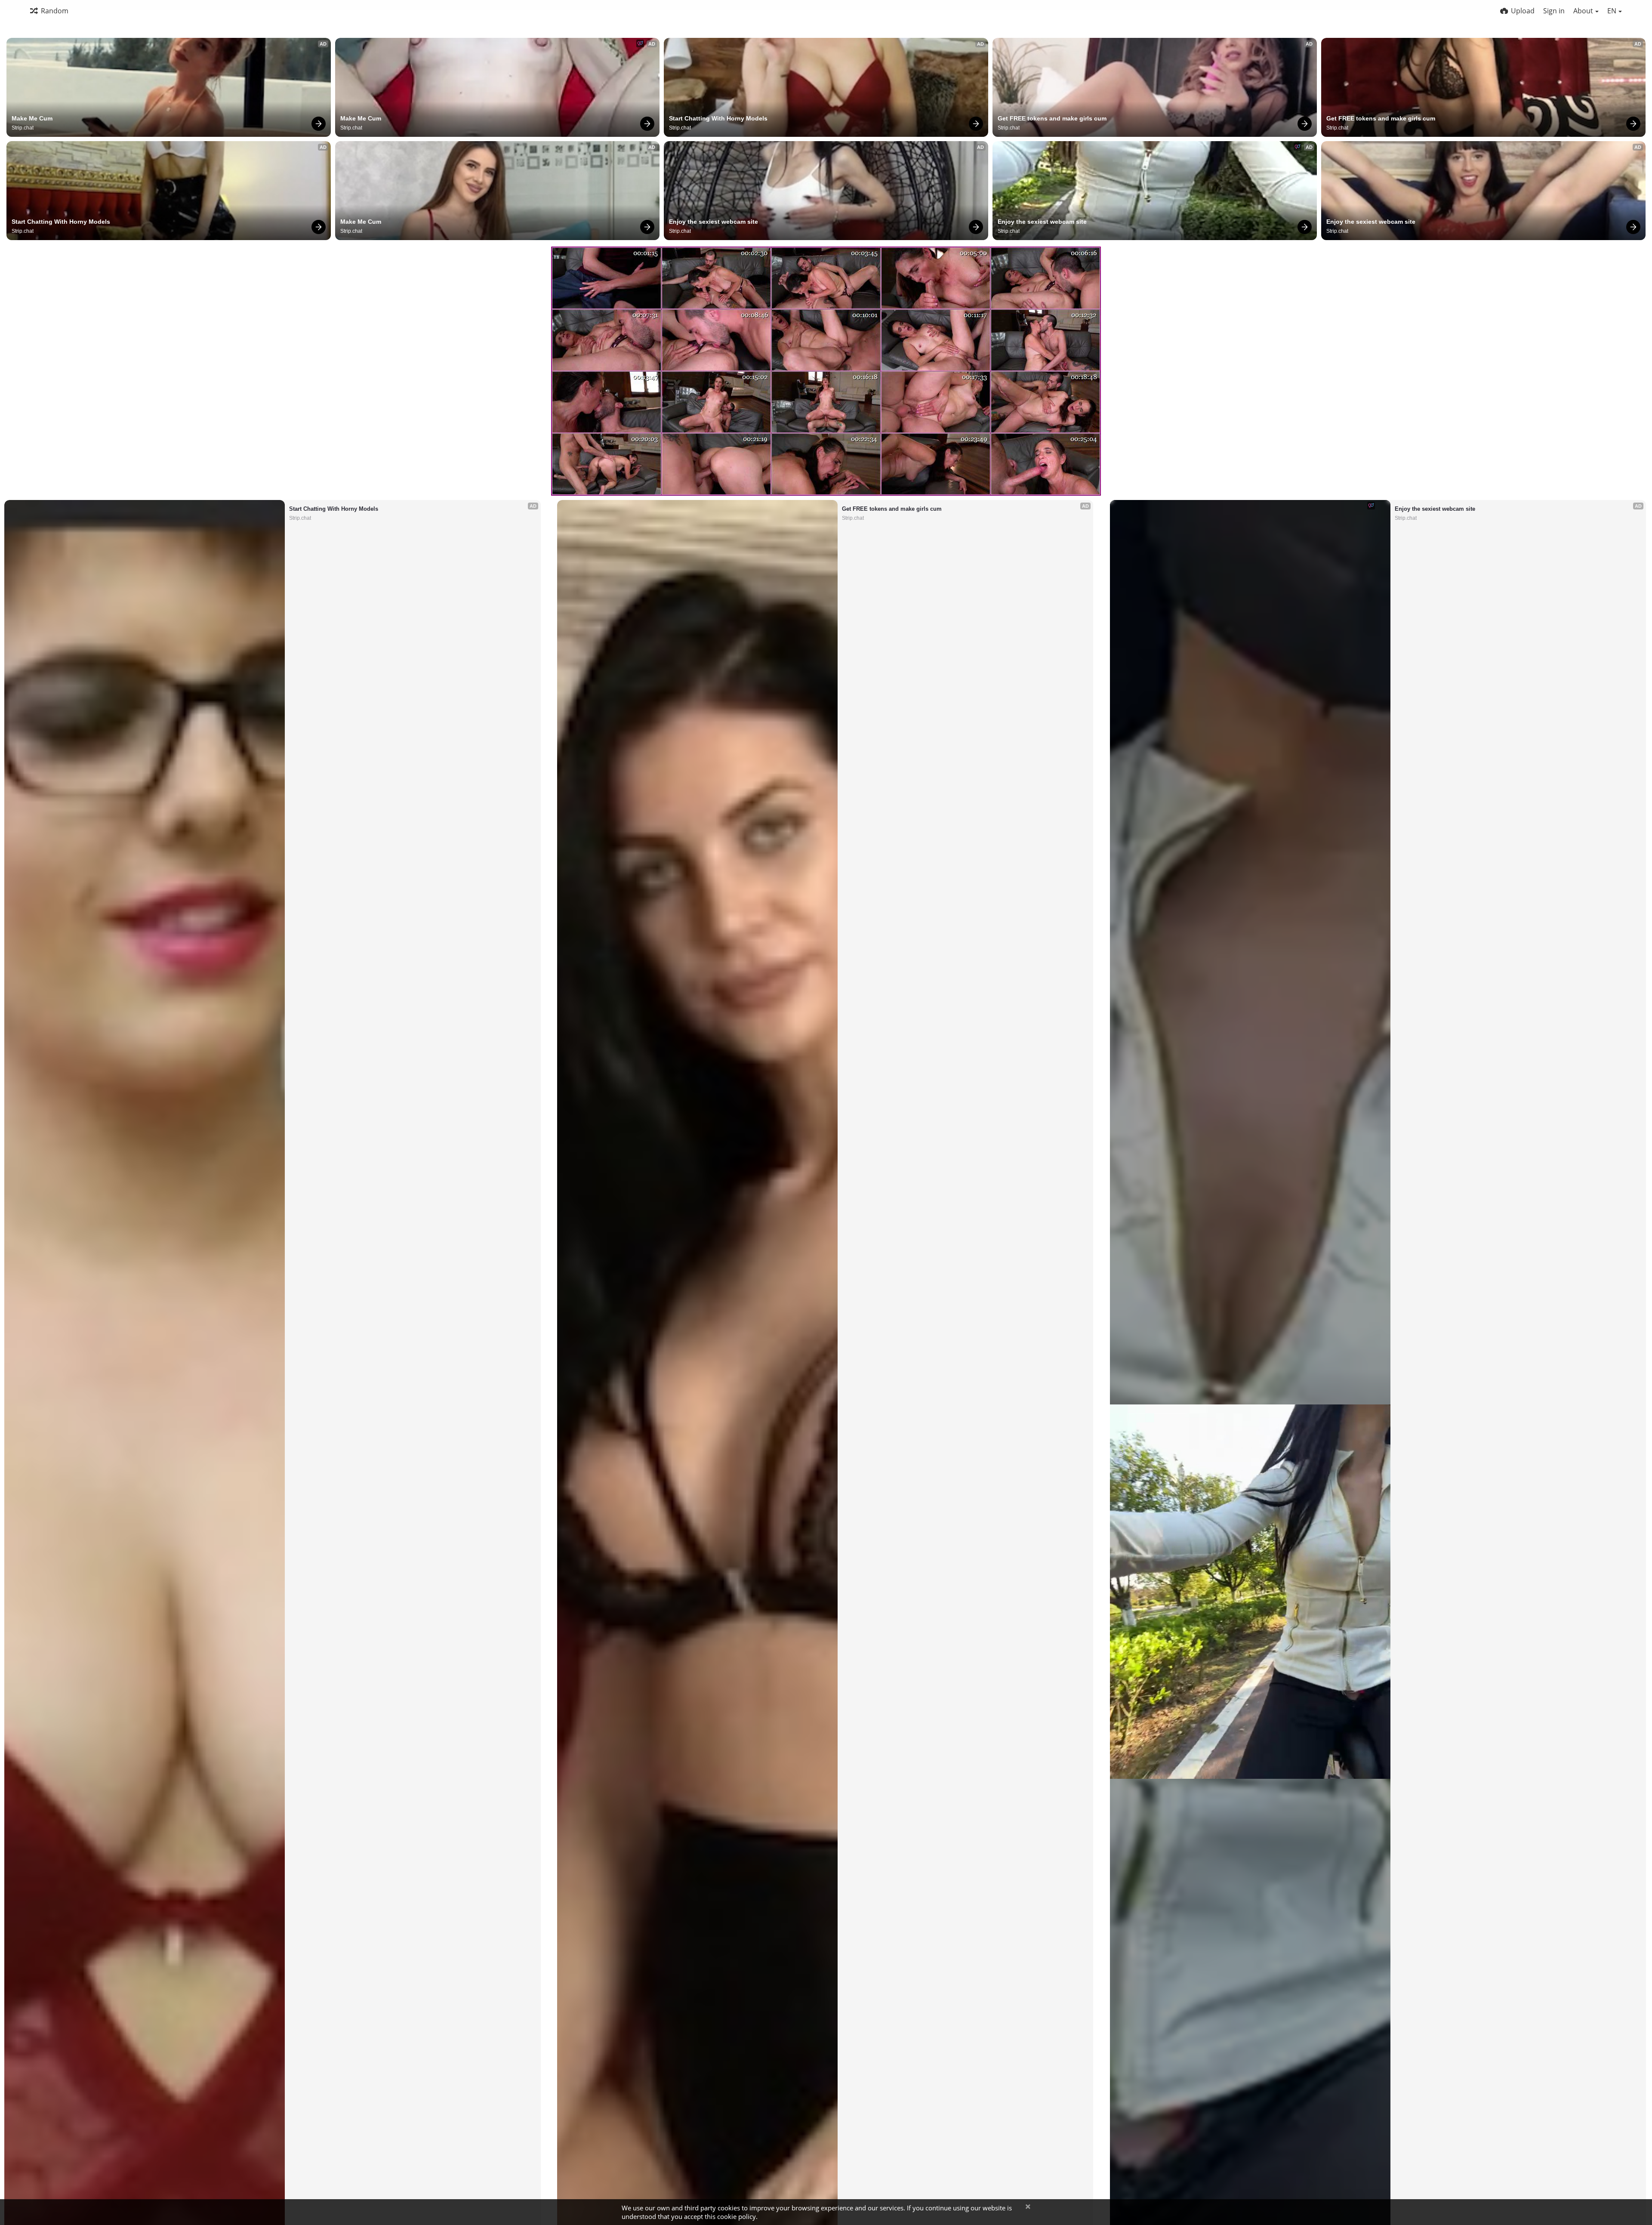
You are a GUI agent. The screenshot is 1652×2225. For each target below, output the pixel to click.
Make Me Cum (32, 118)
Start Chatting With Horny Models (718, 118)
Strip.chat (23, 128)
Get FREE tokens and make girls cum (1052, 118)
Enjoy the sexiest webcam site (714, 222)
